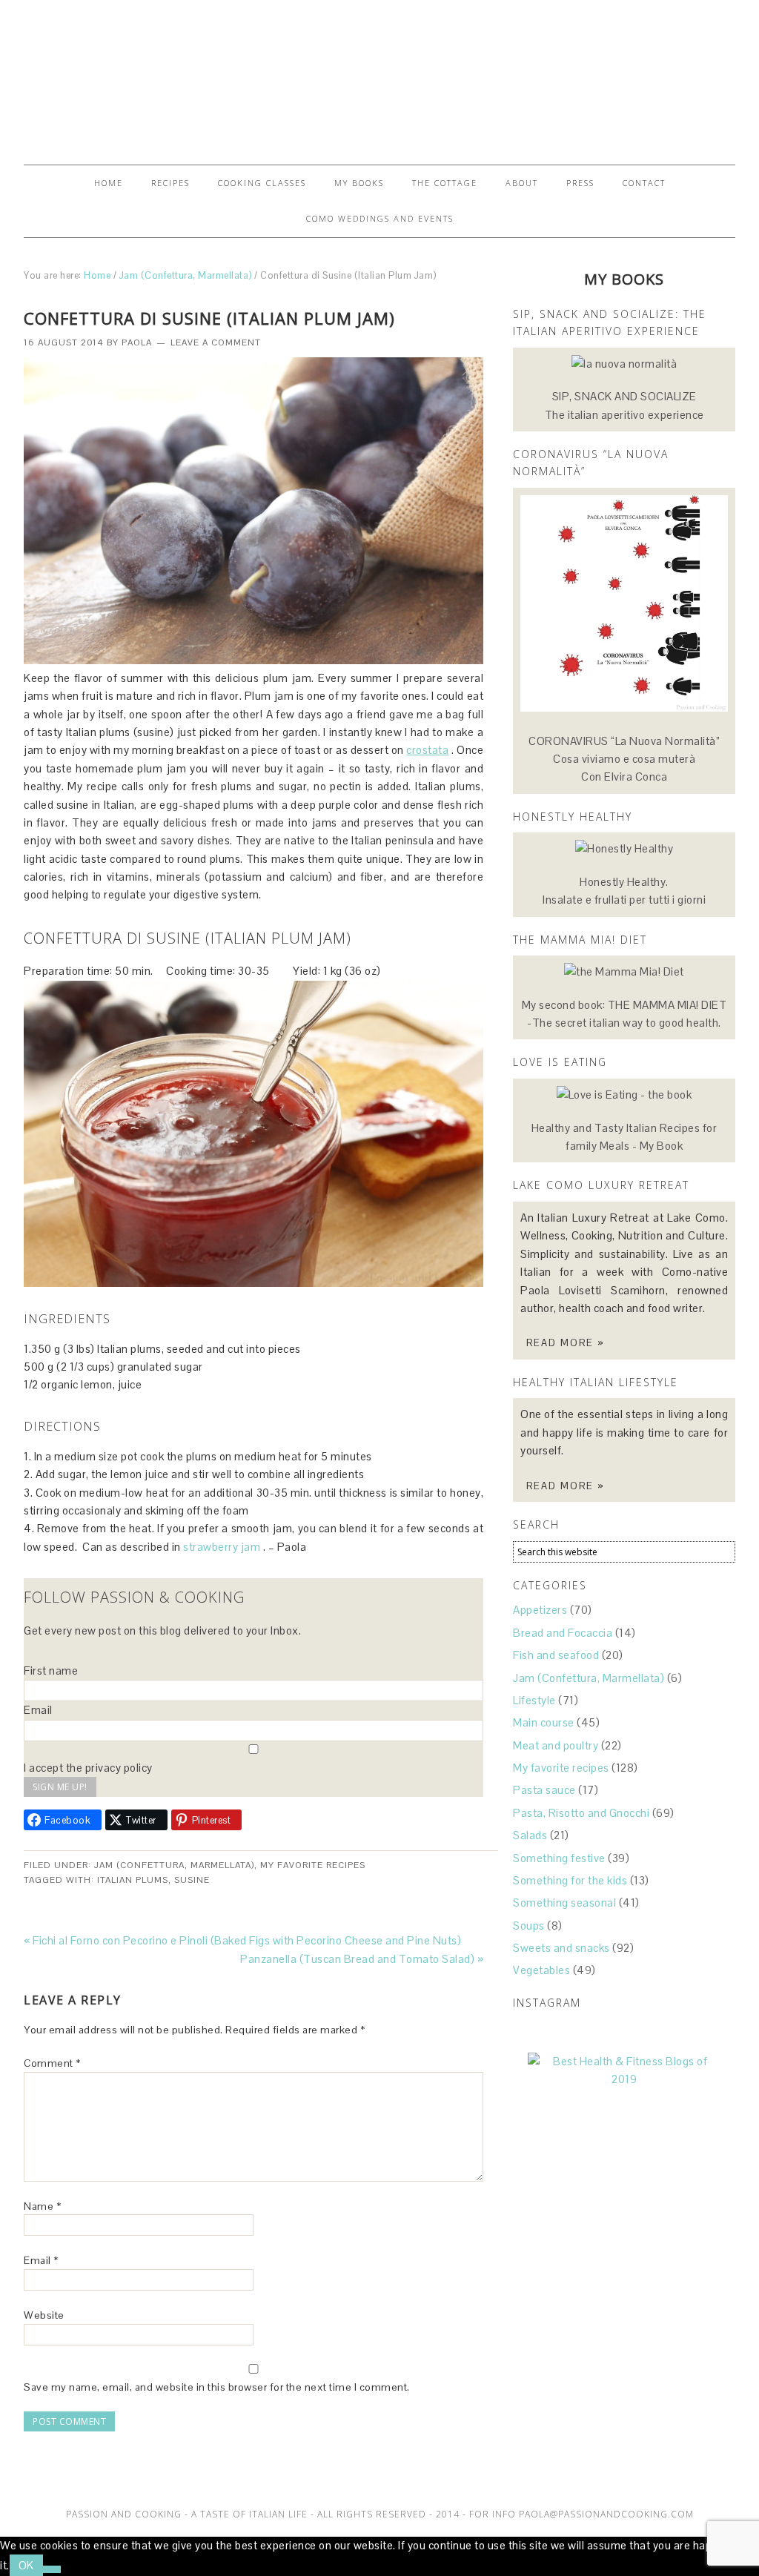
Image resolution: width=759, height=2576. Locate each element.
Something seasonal (564, 1903)
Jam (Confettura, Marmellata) (174, 1865)
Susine (192, 1880)
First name (51, 1671)
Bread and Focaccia (563, 1633)
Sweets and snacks (561, 1948)
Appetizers (540, 1610)
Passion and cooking (379, 76)
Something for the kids (570, 1880)
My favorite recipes (313, 1865)
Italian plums (133, 1880)
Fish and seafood (556, 1655)
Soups (529, 1926)
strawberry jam (222, 1547)
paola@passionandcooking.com (606, 2514)
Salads (530, 1835)
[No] (52, 2569)
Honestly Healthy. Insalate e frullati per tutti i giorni (624, 891)
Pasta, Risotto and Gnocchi (581, 1813)
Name (42, 2206)
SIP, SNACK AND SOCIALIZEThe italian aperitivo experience (624, 405)
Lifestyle (534, 1700)
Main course (544, 1722)
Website (44, 2315)
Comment (52, 2063)
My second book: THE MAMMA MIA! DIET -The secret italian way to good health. (624, 1014)
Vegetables (541, 1970)
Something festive (559, 1858)
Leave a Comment (216, 342)
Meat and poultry (556, 1745)
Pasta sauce (544, 1790)
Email (38, 1710)
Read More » (566, 1343)
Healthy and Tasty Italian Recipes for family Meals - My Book (624, 1137)
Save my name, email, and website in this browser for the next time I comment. (217, 2387)
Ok (26, 2565)
